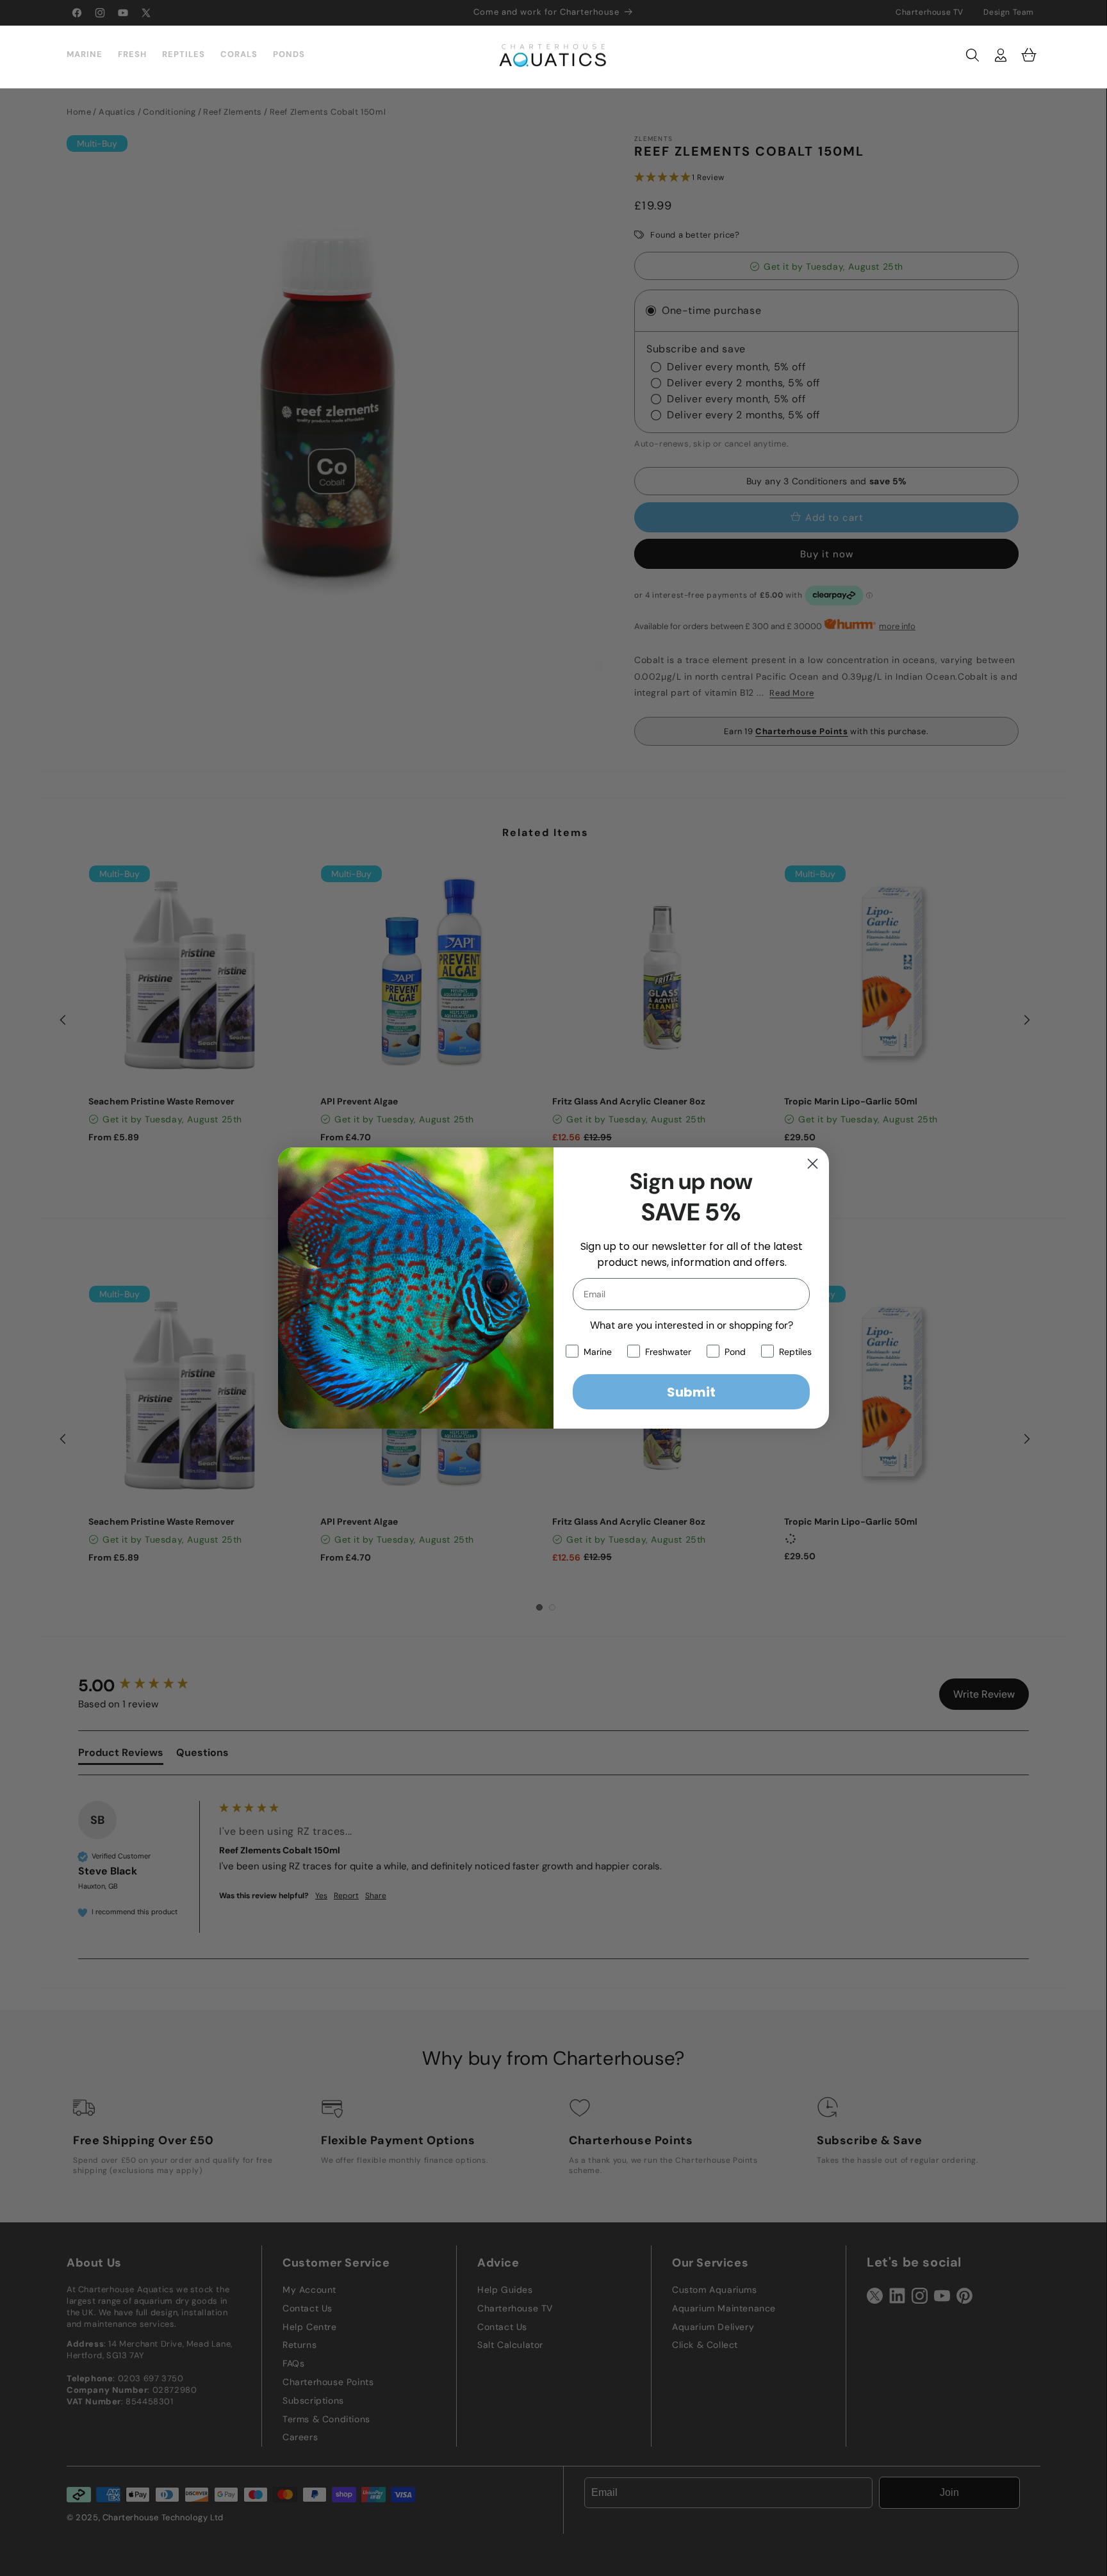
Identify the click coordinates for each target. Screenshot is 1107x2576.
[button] (972, 55)
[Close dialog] (813, 1164)
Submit (691, 1392)
